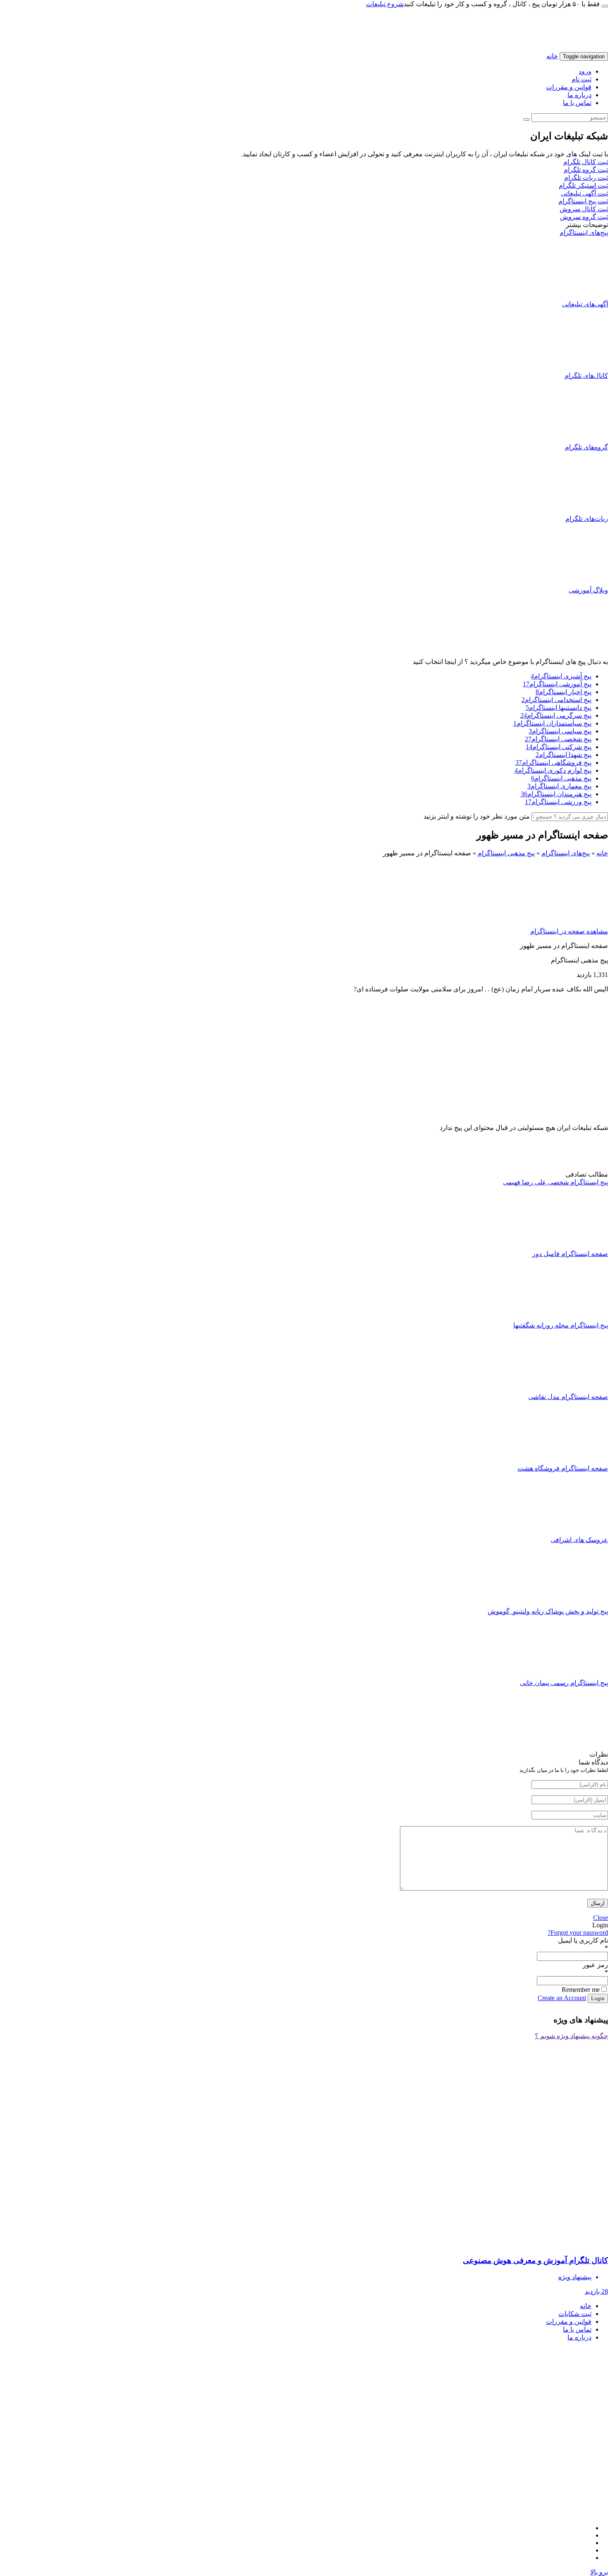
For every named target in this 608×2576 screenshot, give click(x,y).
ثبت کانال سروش (584, 209)
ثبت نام (582, 79)
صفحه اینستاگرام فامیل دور (570, 1254)
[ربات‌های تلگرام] (577, 582)
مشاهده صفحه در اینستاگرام (569, 931)
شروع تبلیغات (385, 4)
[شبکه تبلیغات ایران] (505, 48)
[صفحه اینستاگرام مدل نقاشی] (577, 1460)
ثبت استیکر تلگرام (583, 185)
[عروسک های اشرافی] (577, 1603)
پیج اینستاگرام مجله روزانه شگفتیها (561, 1325)
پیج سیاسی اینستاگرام (560, 731)
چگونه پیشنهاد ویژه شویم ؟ (571, 2036)
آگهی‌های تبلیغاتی (585, 304)
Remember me (581, 1990)
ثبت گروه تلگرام (586, 170)
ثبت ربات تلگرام (586, 178)
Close (601, 1918)
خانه (552, 56)
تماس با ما (577, 103)
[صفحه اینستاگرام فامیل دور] (577, 1317)
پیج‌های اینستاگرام (584, 233)
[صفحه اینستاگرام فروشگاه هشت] (577, 1532)
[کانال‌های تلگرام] (577, 439)
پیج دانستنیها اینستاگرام (559, 708)
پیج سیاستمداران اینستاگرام (552, 723)
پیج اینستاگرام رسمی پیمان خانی (564, 1683)
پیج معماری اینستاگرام (559, 786)
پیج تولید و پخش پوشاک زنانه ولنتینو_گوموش (548, 1611)
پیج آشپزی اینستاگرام (561, 676)
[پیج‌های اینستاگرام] (577, 296)
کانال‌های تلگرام (586, 376)
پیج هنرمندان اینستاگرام (556, 794)
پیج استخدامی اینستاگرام (557, 700)
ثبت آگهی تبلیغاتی (584, 193)
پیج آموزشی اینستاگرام (557, 684)
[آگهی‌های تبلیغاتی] (577, 368)
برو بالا (599, 2572)
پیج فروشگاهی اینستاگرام (553, 763)
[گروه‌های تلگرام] (577, 511)
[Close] (605, 6)
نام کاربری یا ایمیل (583, 1940)
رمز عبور (595, 1965)
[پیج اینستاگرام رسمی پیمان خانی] (577, 1746)
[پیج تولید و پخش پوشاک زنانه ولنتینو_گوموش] (577, 1675)
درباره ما (579, 95)
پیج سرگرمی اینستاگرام (556, 715)
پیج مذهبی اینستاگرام (561, 778)
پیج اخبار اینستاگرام (564, 692)
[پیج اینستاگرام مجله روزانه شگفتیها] (577, 1389)
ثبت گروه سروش (584, 217)
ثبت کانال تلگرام (586, 162)
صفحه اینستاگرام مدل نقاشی (568, 1397)
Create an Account (562, 1998)
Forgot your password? (578, 1933)
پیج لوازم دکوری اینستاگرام (553, 770)
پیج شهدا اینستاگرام (564, 755)
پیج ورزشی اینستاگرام (558, 802)
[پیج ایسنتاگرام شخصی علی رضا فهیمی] (577, 1246)
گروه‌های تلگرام (586, 447)
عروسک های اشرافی (579, 1540)
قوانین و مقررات (569, 87)
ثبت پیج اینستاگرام (583, 201)
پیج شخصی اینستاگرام (558, 739)
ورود (585, 71)
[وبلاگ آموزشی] (577, 654)
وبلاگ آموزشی (588, 590)
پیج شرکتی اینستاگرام (559, 747)
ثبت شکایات (575, 2314)
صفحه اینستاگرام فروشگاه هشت (563, 1468)
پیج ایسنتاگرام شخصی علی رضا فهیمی (555, 1182)
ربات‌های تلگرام (587, 519)
